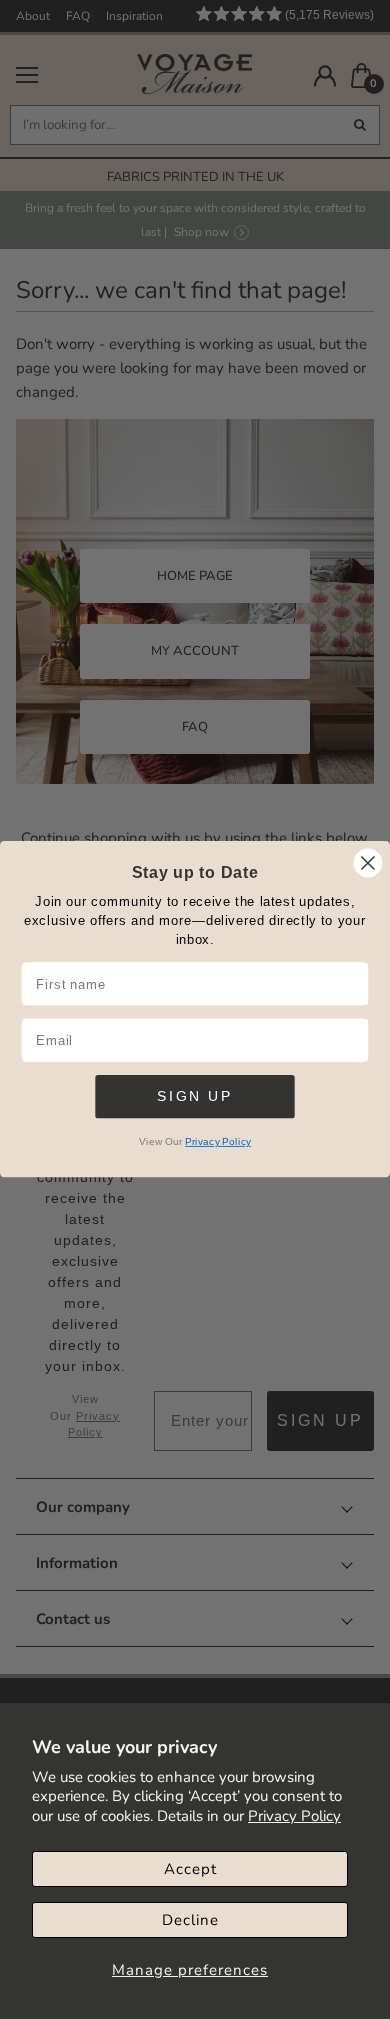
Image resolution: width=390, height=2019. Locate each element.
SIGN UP (194, 1096)
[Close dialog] (368, 863)
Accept (190, 1869)
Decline (190, 1920)
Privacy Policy (294, 1816)
